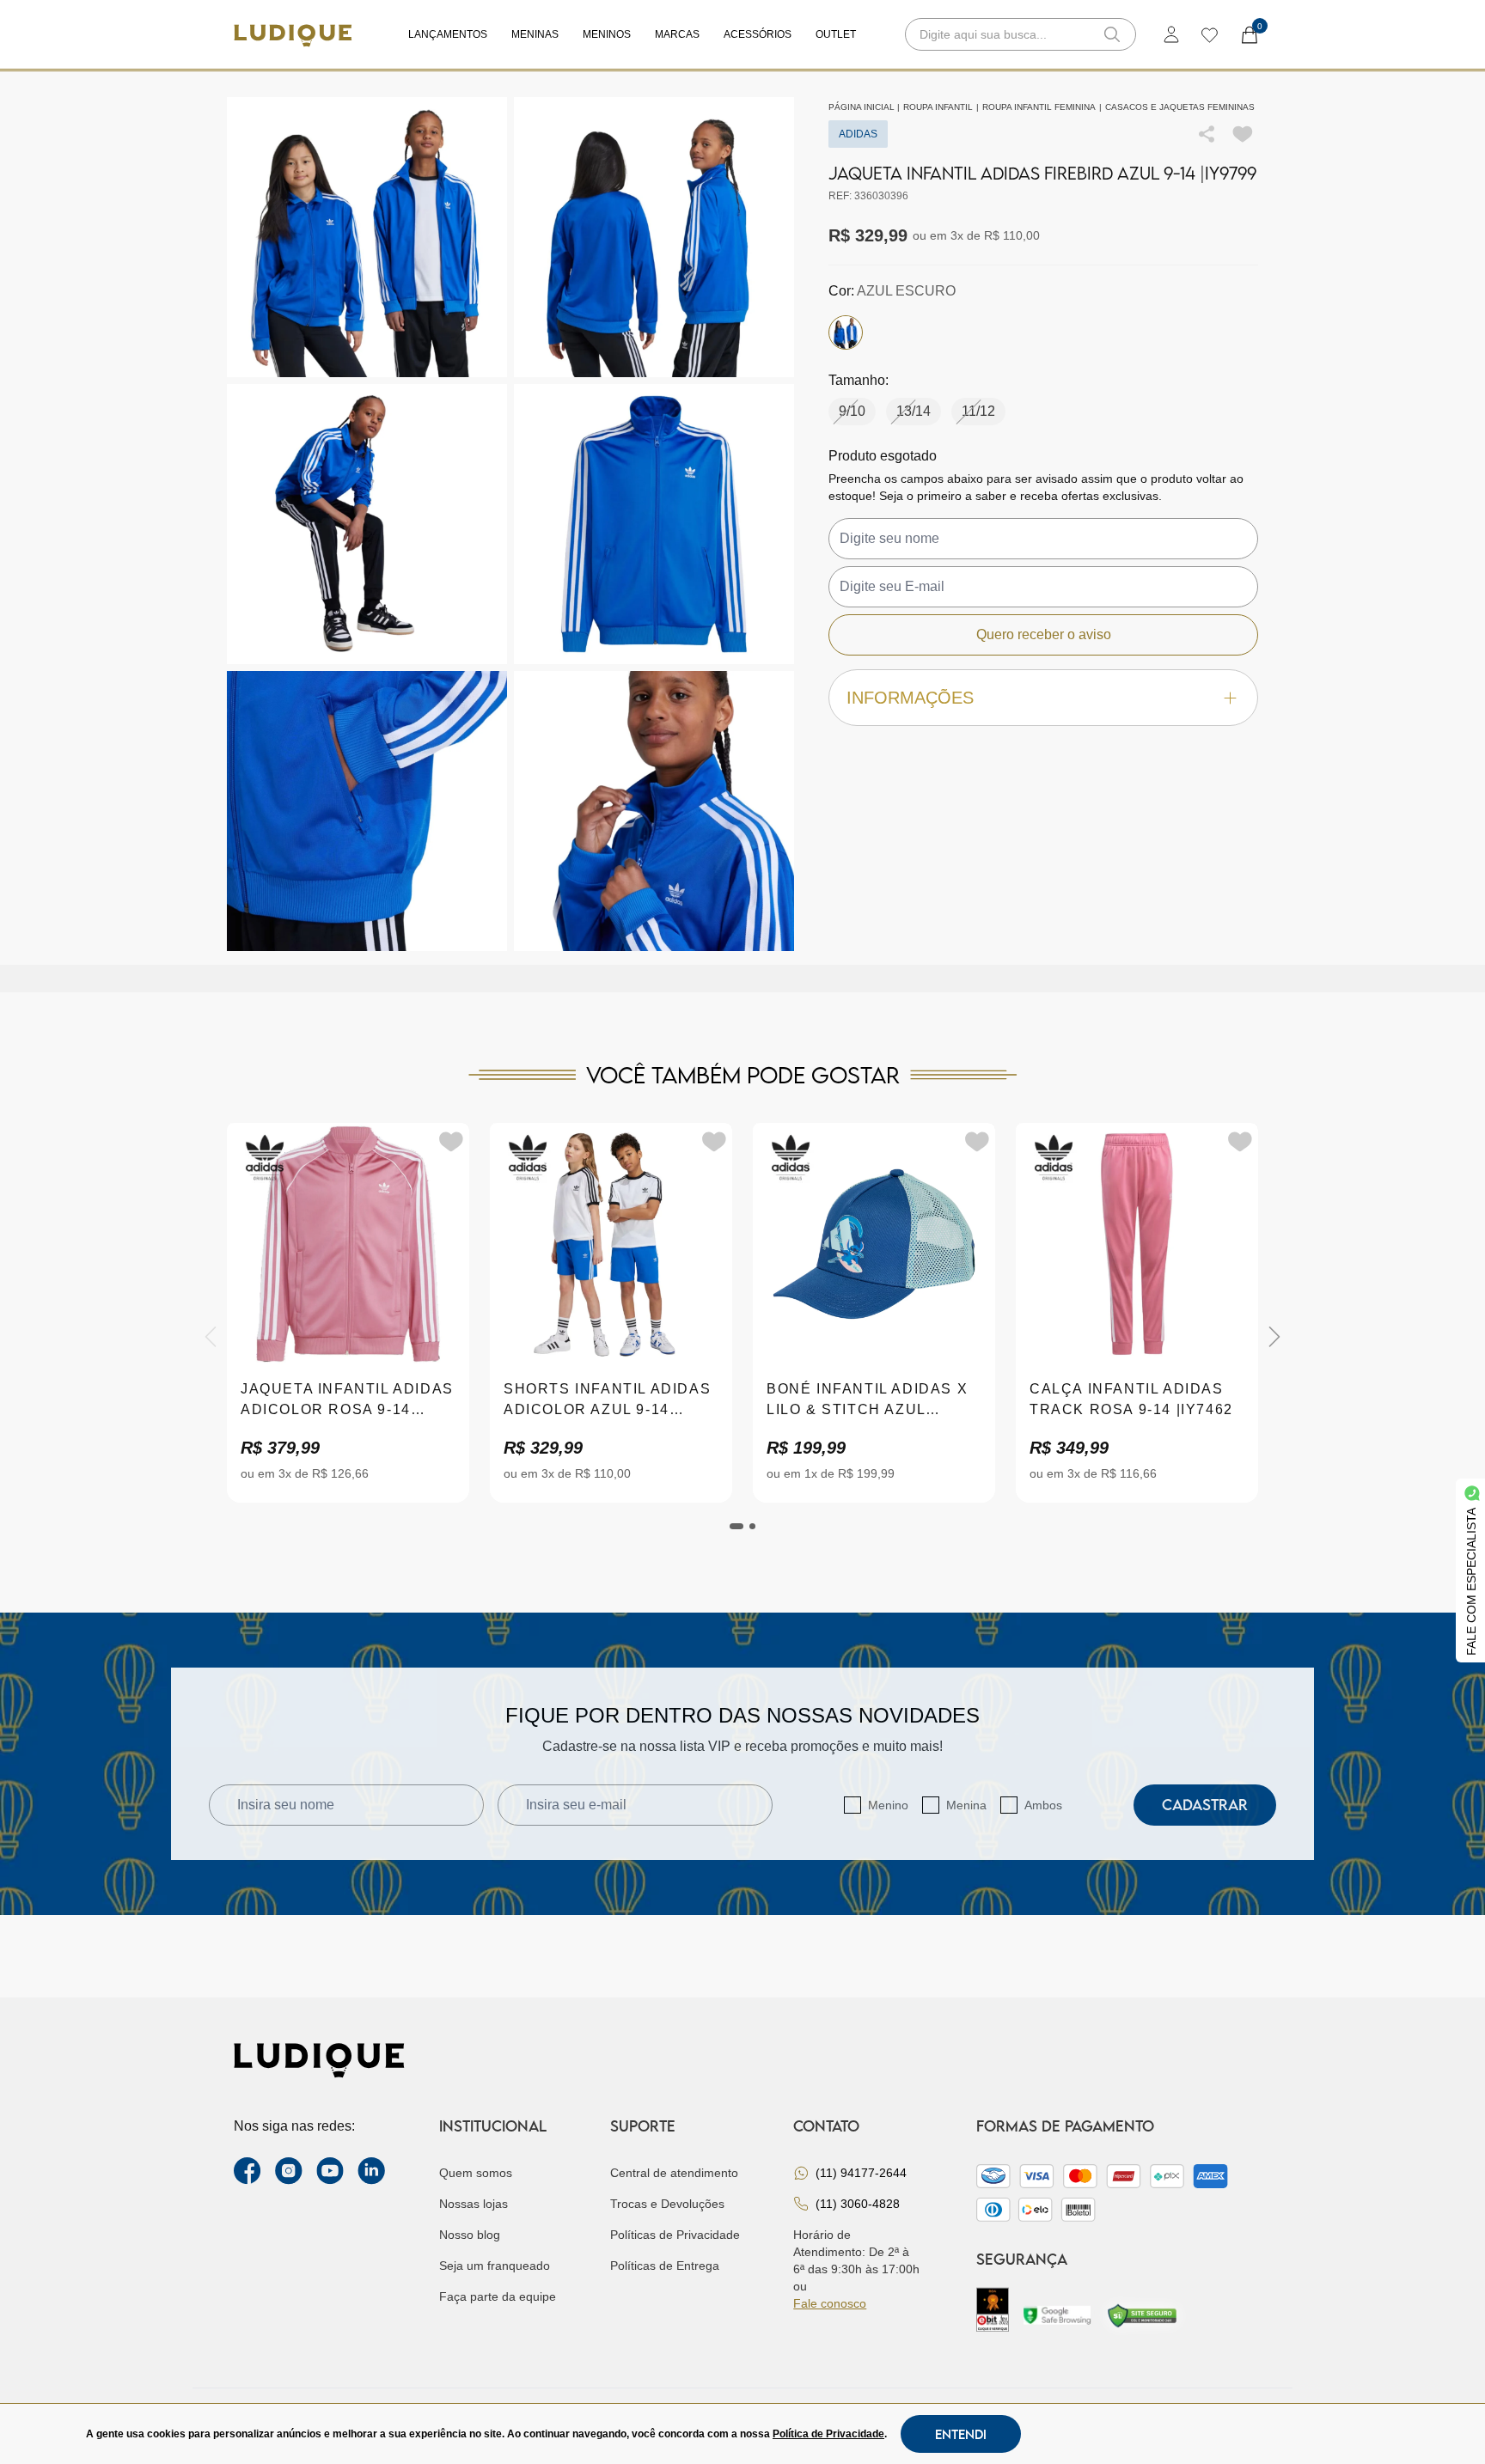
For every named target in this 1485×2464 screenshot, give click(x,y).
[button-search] (1112, 34)
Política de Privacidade (828, 2434)
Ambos (1043, 1805)
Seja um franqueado (495, 2266)
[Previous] (211, 1337)
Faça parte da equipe (498, 2296)
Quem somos (476, 2173)
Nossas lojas (474, 2204)
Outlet (836, 34)
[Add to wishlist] (1243, 134)
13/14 (914, 411)
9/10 (852, 411)
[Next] (1274, 1337)
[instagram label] (289, 2171)
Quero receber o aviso (1044, 634)
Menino (888, 1805)
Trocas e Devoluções (667, 2204)
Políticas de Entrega (665, 2266)
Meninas (535, 34)
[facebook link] (247, 2171)
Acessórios (758, 34)
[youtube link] (330, 2171)
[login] (1171, 34)
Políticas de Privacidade (675, 2235)
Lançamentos (448, 34)
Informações (910, 698)
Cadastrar (1205, 1805)
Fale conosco (830, 2303)
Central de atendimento (674, 2173)
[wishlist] (1209, 34)
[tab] (736, 1526)
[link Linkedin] (371, 2171)
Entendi (961, 2434)
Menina (966, 1805)
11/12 (978, 411)
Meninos (607, 34)
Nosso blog (470, 2235)
